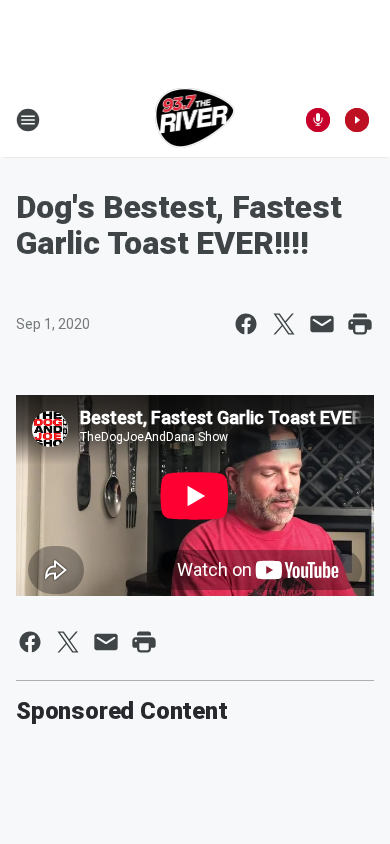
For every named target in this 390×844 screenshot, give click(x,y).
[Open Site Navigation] (28, 120)
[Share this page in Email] (322, 324)
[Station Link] (195, 120)
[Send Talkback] (318, 120)
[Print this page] (360, 324)
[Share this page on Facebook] (246, 324)
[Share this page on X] (284, 324)
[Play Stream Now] (357, 120)
